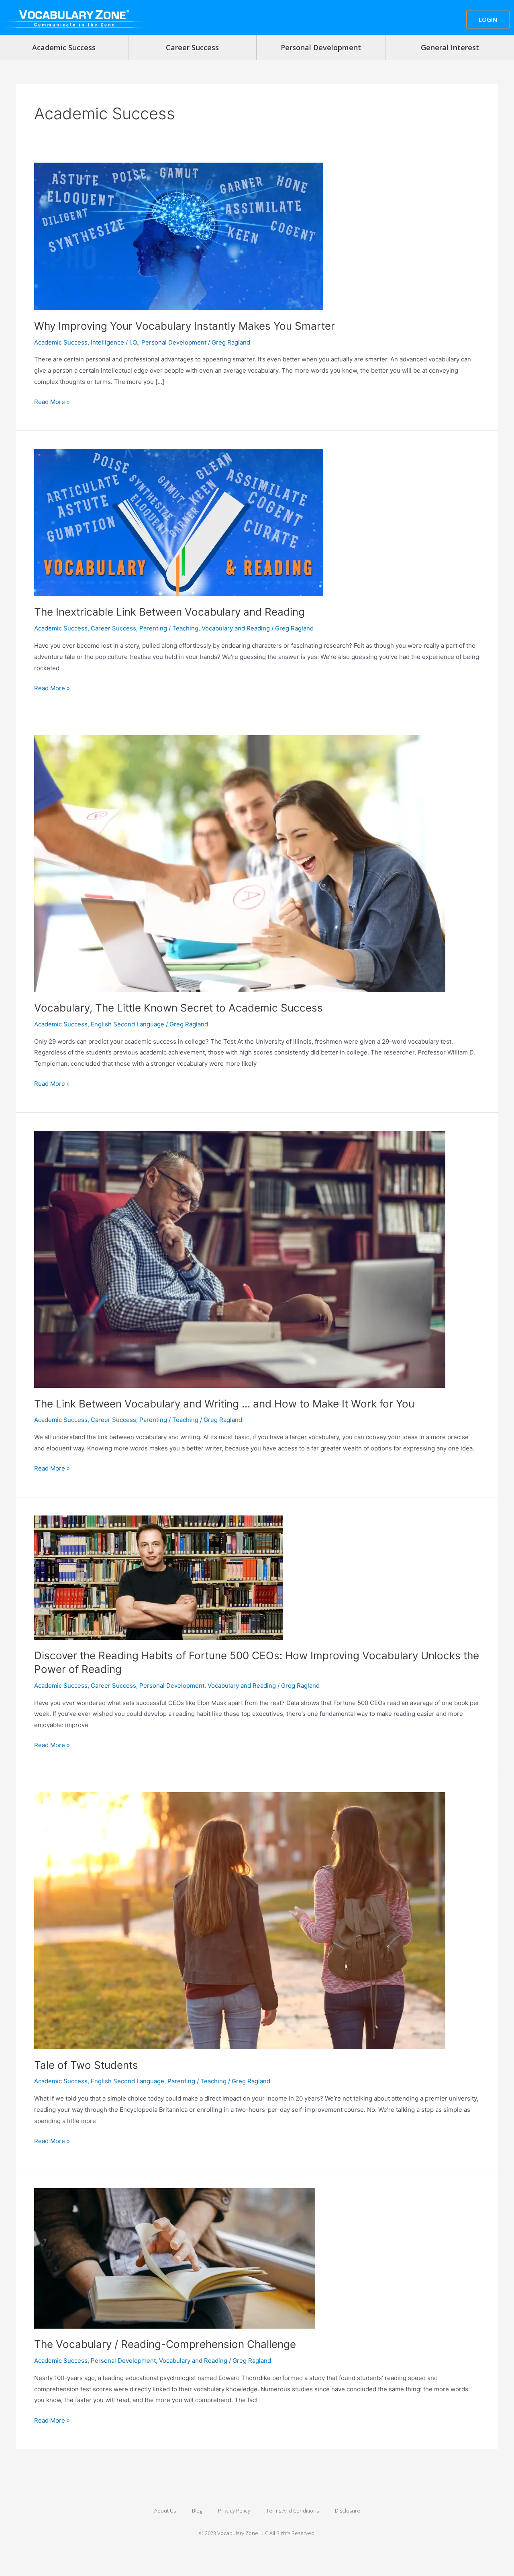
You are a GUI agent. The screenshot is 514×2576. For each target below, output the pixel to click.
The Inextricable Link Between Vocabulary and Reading (169, 612)
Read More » (52, 401)
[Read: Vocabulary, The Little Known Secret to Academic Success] (240, 863)
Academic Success (64, 47)
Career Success (192, 47)
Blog (197, 2511)
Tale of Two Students (86, 2065)
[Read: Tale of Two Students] (240, 1920)
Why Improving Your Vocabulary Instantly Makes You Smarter (185, 326)
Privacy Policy (234, 2511)
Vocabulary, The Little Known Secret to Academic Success (178, 1008)
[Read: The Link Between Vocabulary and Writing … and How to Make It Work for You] (240, 1259)
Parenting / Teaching (169, 628)
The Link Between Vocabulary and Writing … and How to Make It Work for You (224, 1404)
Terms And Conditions (293, 2511)
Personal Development (321, 47)
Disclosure (348, 2511)
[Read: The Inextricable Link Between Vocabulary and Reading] (179, 522)
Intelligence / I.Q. (114, 342)
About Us (165, 2511)
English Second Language (127, 1024)
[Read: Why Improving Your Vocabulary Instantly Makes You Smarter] (179, 236)
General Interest (450, 47)
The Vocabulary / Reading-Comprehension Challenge (165, 2344)
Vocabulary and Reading (236, 628)
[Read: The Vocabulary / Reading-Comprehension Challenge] (175, 2258)
